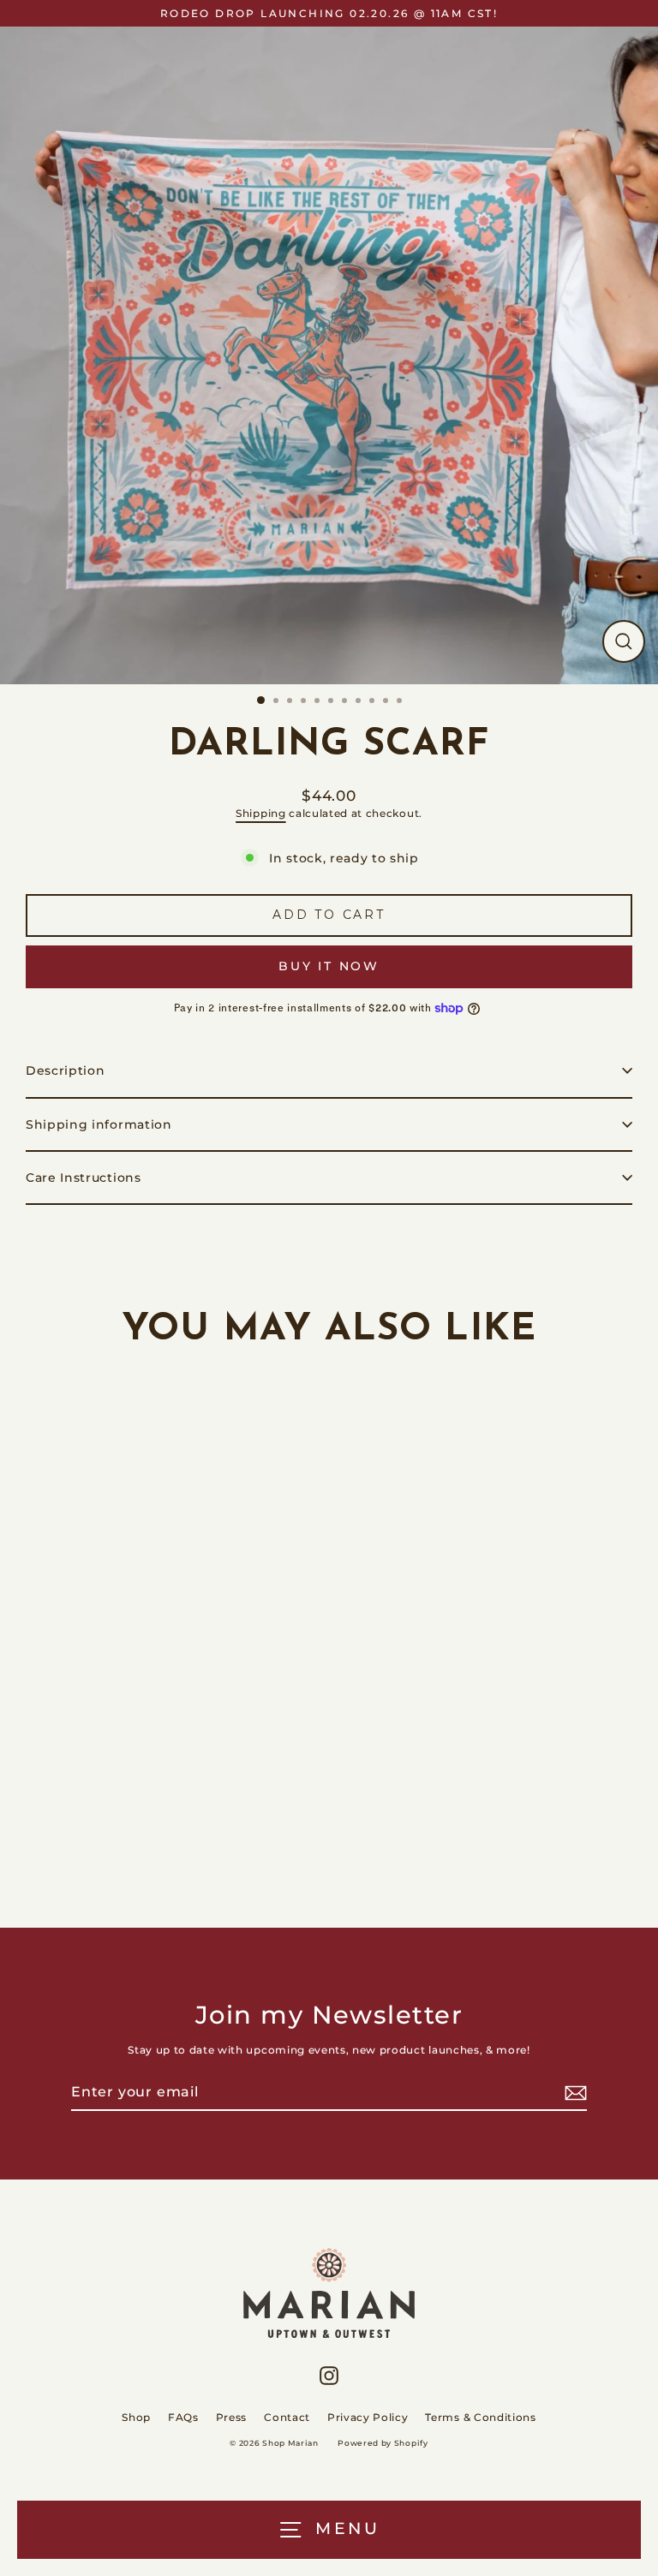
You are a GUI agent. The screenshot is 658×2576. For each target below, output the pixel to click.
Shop (136, 2417)
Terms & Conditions (480, 2417)
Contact (287, 2417)
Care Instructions (84, 1178)
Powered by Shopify (383, 2443)
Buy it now (329, 966)
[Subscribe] (573, 2093)
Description (65, 1070)
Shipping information (99, 1124)
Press (231, 2417)
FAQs (183, 2417)
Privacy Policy (368, 2417)
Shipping (260, 814)
